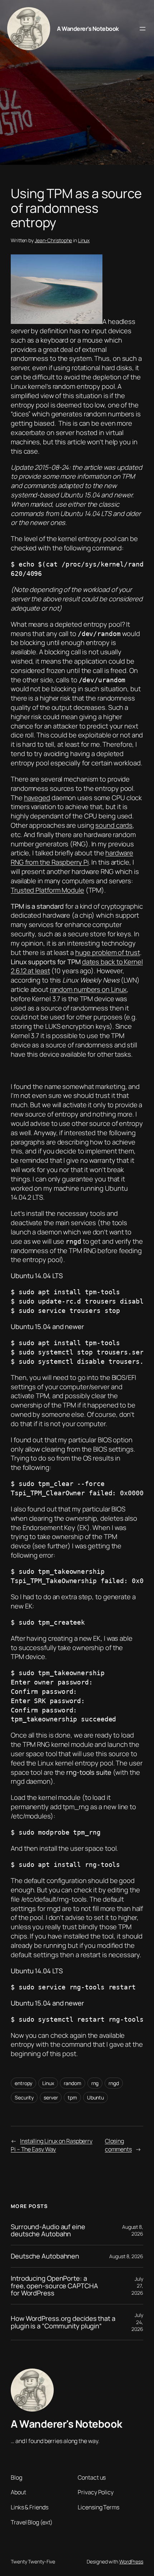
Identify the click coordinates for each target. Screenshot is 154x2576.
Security (24, 2097)
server (51, 2097)
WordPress (131, 2561)
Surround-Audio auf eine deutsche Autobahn (48, 2230)
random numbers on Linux (88, 989)
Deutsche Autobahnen (45, 2256)
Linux (84, 240)
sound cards (114, 825)
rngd (114, 2083)
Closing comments (118, 2145)
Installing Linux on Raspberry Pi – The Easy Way (52, 2145)
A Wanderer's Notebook (88, 29)
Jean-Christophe (54, 240)
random (72, 2083)
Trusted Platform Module (47, 890)
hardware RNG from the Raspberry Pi (72, 857)
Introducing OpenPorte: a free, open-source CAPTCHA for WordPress (54, 2286)
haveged (37, 798)
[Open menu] (143, 29)
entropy (23, 2083)
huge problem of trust (108, 952)
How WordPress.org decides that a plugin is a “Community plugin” (63, 2322)
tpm (72, 2097)
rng (95, 2083)
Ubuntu (95, 2097)
